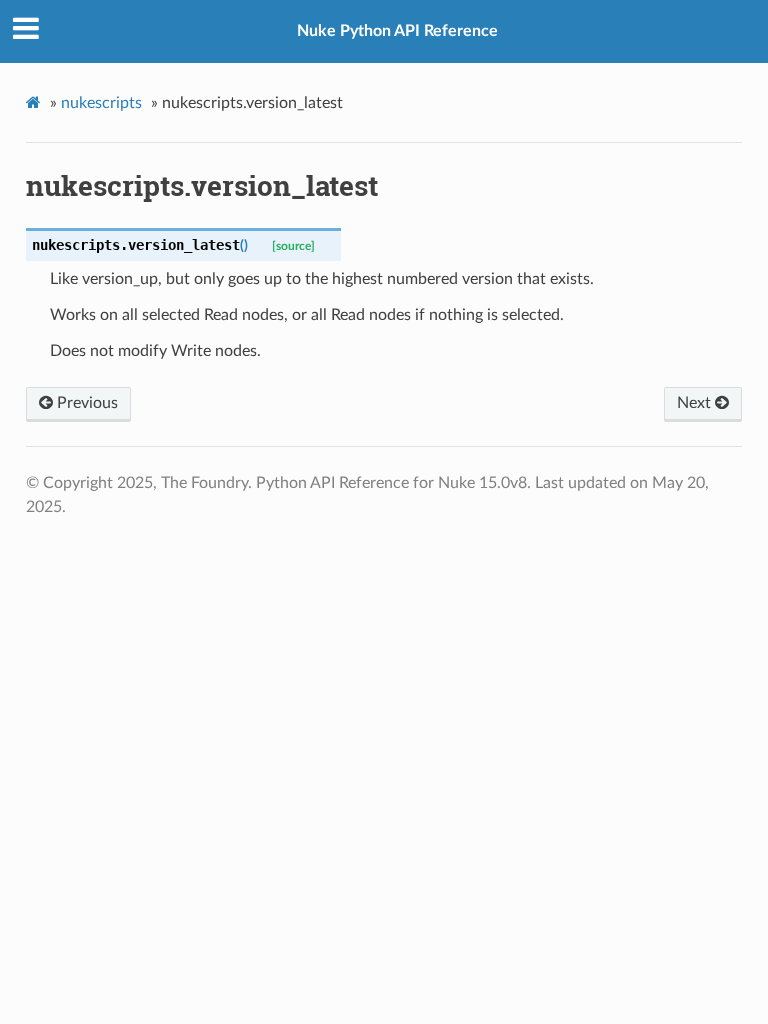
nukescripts (101, 103)
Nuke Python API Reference (397, 31)
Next (696, 403)
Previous (85, 403)
